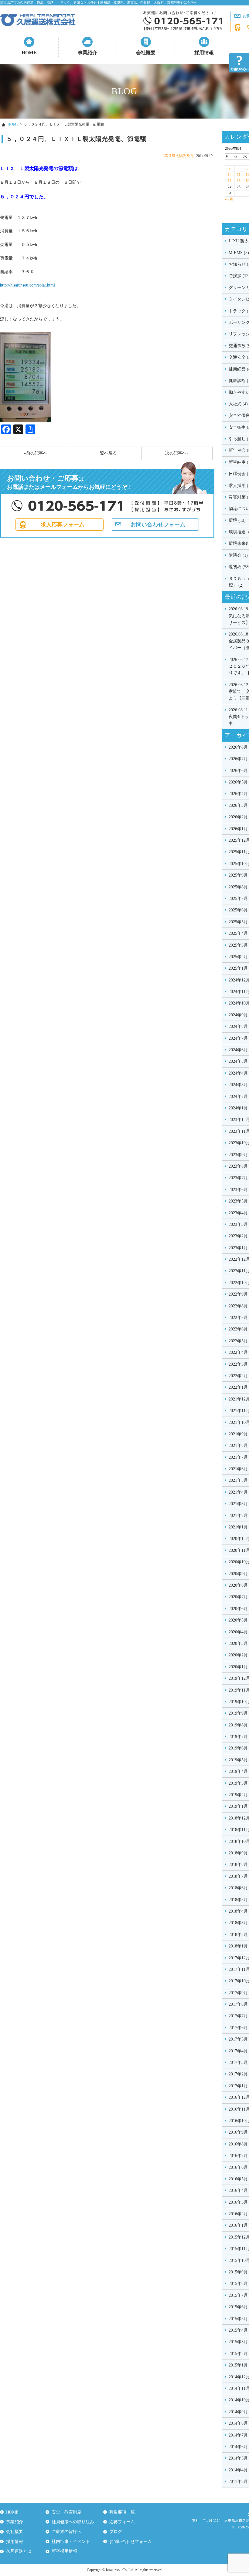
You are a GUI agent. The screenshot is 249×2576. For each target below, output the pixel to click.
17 (230, 181)
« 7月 (229, 199)
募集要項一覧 (122, 2512)
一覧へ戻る (106, 453)
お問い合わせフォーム (158, 525)
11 (239, 175)
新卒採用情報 (64, 2551)
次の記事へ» (177, 453)
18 (239, 181)
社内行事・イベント (71, 2542)
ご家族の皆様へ (67, 2532)
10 (230, 175)
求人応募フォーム (63, 525)
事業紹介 (87, 53)
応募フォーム (122, 2522)
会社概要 (146, 53)
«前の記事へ (36, 453)
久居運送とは (19, 2551)
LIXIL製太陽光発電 (178, 156)
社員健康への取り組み (73, 2522)
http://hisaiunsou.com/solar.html (27, 285)
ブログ (116, 2532)
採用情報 (204, 53)
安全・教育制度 (67, 2512)
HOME (29, 53)
